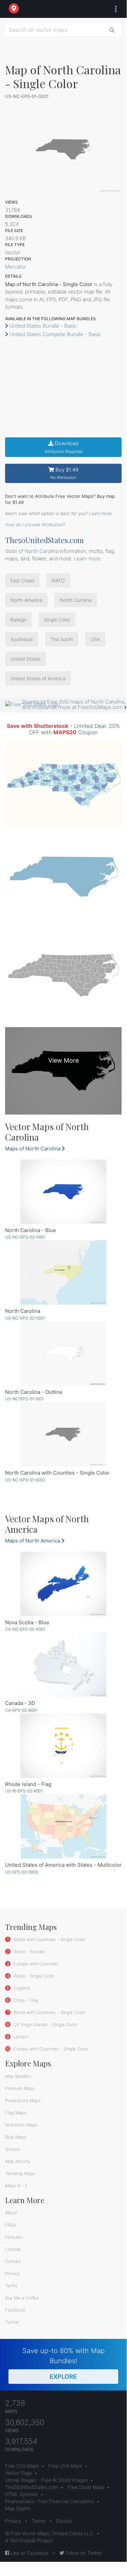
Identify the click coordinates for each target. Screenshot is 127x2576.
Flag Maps (16, 2113)
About (11, 2213)
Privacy (12, 2273)
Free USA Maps (65, 2466)
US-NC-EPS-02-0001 (25, 1318)
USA (95, 639)
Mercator (16, 267)
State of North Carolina (32, 551)
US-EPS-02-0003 (22, 1872)
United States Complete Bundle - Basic (55, 334)
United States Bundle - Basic (42, 326)
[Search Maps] (112, 30)
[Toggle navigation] (114, 9)
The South (62, 639)
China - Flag (25, 2000)
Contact (13, 2261)
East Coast (22, 580)
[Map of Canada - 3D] (63, 1665)
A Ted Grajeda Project (29, 2540)
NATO (58, 580)
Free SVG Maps (22, 2466)
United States (26, 659)
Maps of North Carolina (33, 1149)
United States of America (38, 678)
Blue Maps (16, 2137)
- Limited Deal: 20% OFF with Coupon (63, 729)
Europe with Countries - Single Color (50, 2049)
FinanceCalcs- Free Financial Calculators (50, 2501)
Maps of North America (33, 1541)
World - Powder (29, 1952)
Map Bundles (18, 2076)
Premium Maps (20, 2088)
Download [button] (63, 447)
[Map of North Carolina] (63, 1272)
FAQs (10, 2225)
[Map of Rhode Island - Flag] (63, 1746)
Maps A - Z (16, 2186)
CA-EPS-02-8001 (21, 1710)
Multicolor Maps (21, 2125)
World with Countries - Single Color (49, 1939)
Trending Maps (20, 2173)
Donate (64, 2521)
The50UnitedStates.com (44, 540)
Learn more (100, 513)
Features (14, 2237)
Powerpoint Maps (23, 2100)
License (13, 2249)
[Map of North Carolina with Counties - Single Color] (63, 1434)
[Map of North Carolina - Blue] (63, 1192)
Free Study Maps (86, 2487)
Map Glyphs (18, 2508)
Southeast (22, 639)
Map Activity (18, 2161)
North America (26, 600)
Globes (12, 2149)
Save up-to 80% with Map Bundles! (63, 2363)
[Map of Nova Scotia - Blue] (63, 1584)
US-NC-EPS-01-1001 (24, 1399)
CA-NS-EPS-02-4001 (25, 1629)
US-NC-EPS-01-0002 (25, 1480)
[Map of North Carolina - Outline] (63, 1354)
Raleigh (18, 620)
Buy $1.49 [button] (64, 473)
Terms (11, 2286)
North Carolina (76, 600)
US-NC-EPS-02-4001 (25, 1237)
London (20, 2037)
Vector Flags (19, 2473)
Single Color (57, 620)
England (21, 1988)
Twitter (12, 2322)
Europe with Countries (35, 1964)
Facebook (15, 2310)
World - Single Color (33, 1976)
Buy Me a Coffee (22, 2298)
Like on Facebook (29, 2553)
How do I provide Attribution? (35, 525)
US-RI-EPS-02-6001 (24, 1791)
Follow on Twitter (83, 2553)
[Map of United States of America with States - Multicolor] (63, 1826)
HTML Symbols (21, 2494)
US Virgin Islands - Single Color (45, 2024)
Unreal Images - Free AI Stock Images (46, 2480)
